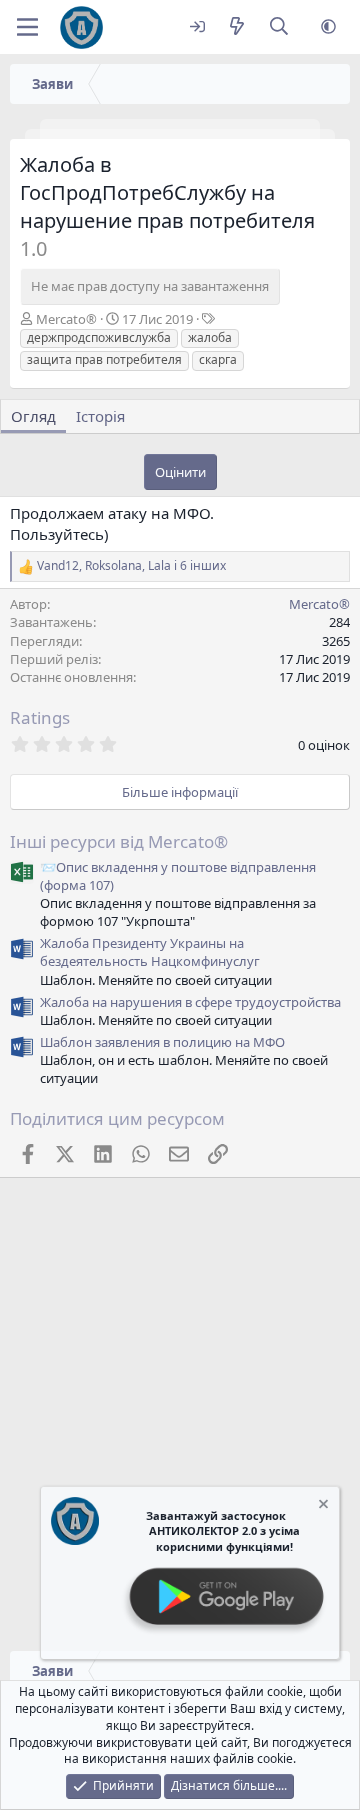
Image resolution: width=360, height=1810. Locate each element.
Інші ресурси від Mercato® (119, 841)
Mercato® (66, 319)
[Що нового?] (236, 27)
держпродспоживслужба (99, 337)
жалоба (210, 337)
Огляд (33, 416)
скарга (218, 359)
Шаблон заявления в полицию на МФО (162, 1042)
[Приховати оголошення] (322, 1506)
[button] (328, 27)
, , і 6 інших (131, 566)
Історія (100, 416)
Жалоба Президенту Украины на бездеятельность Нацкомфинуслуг (150, 952)
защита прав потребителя (104, 359)
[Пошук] (279, 27)
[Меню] (27, 27)
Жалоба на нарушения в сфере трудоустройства (190, 1002)
